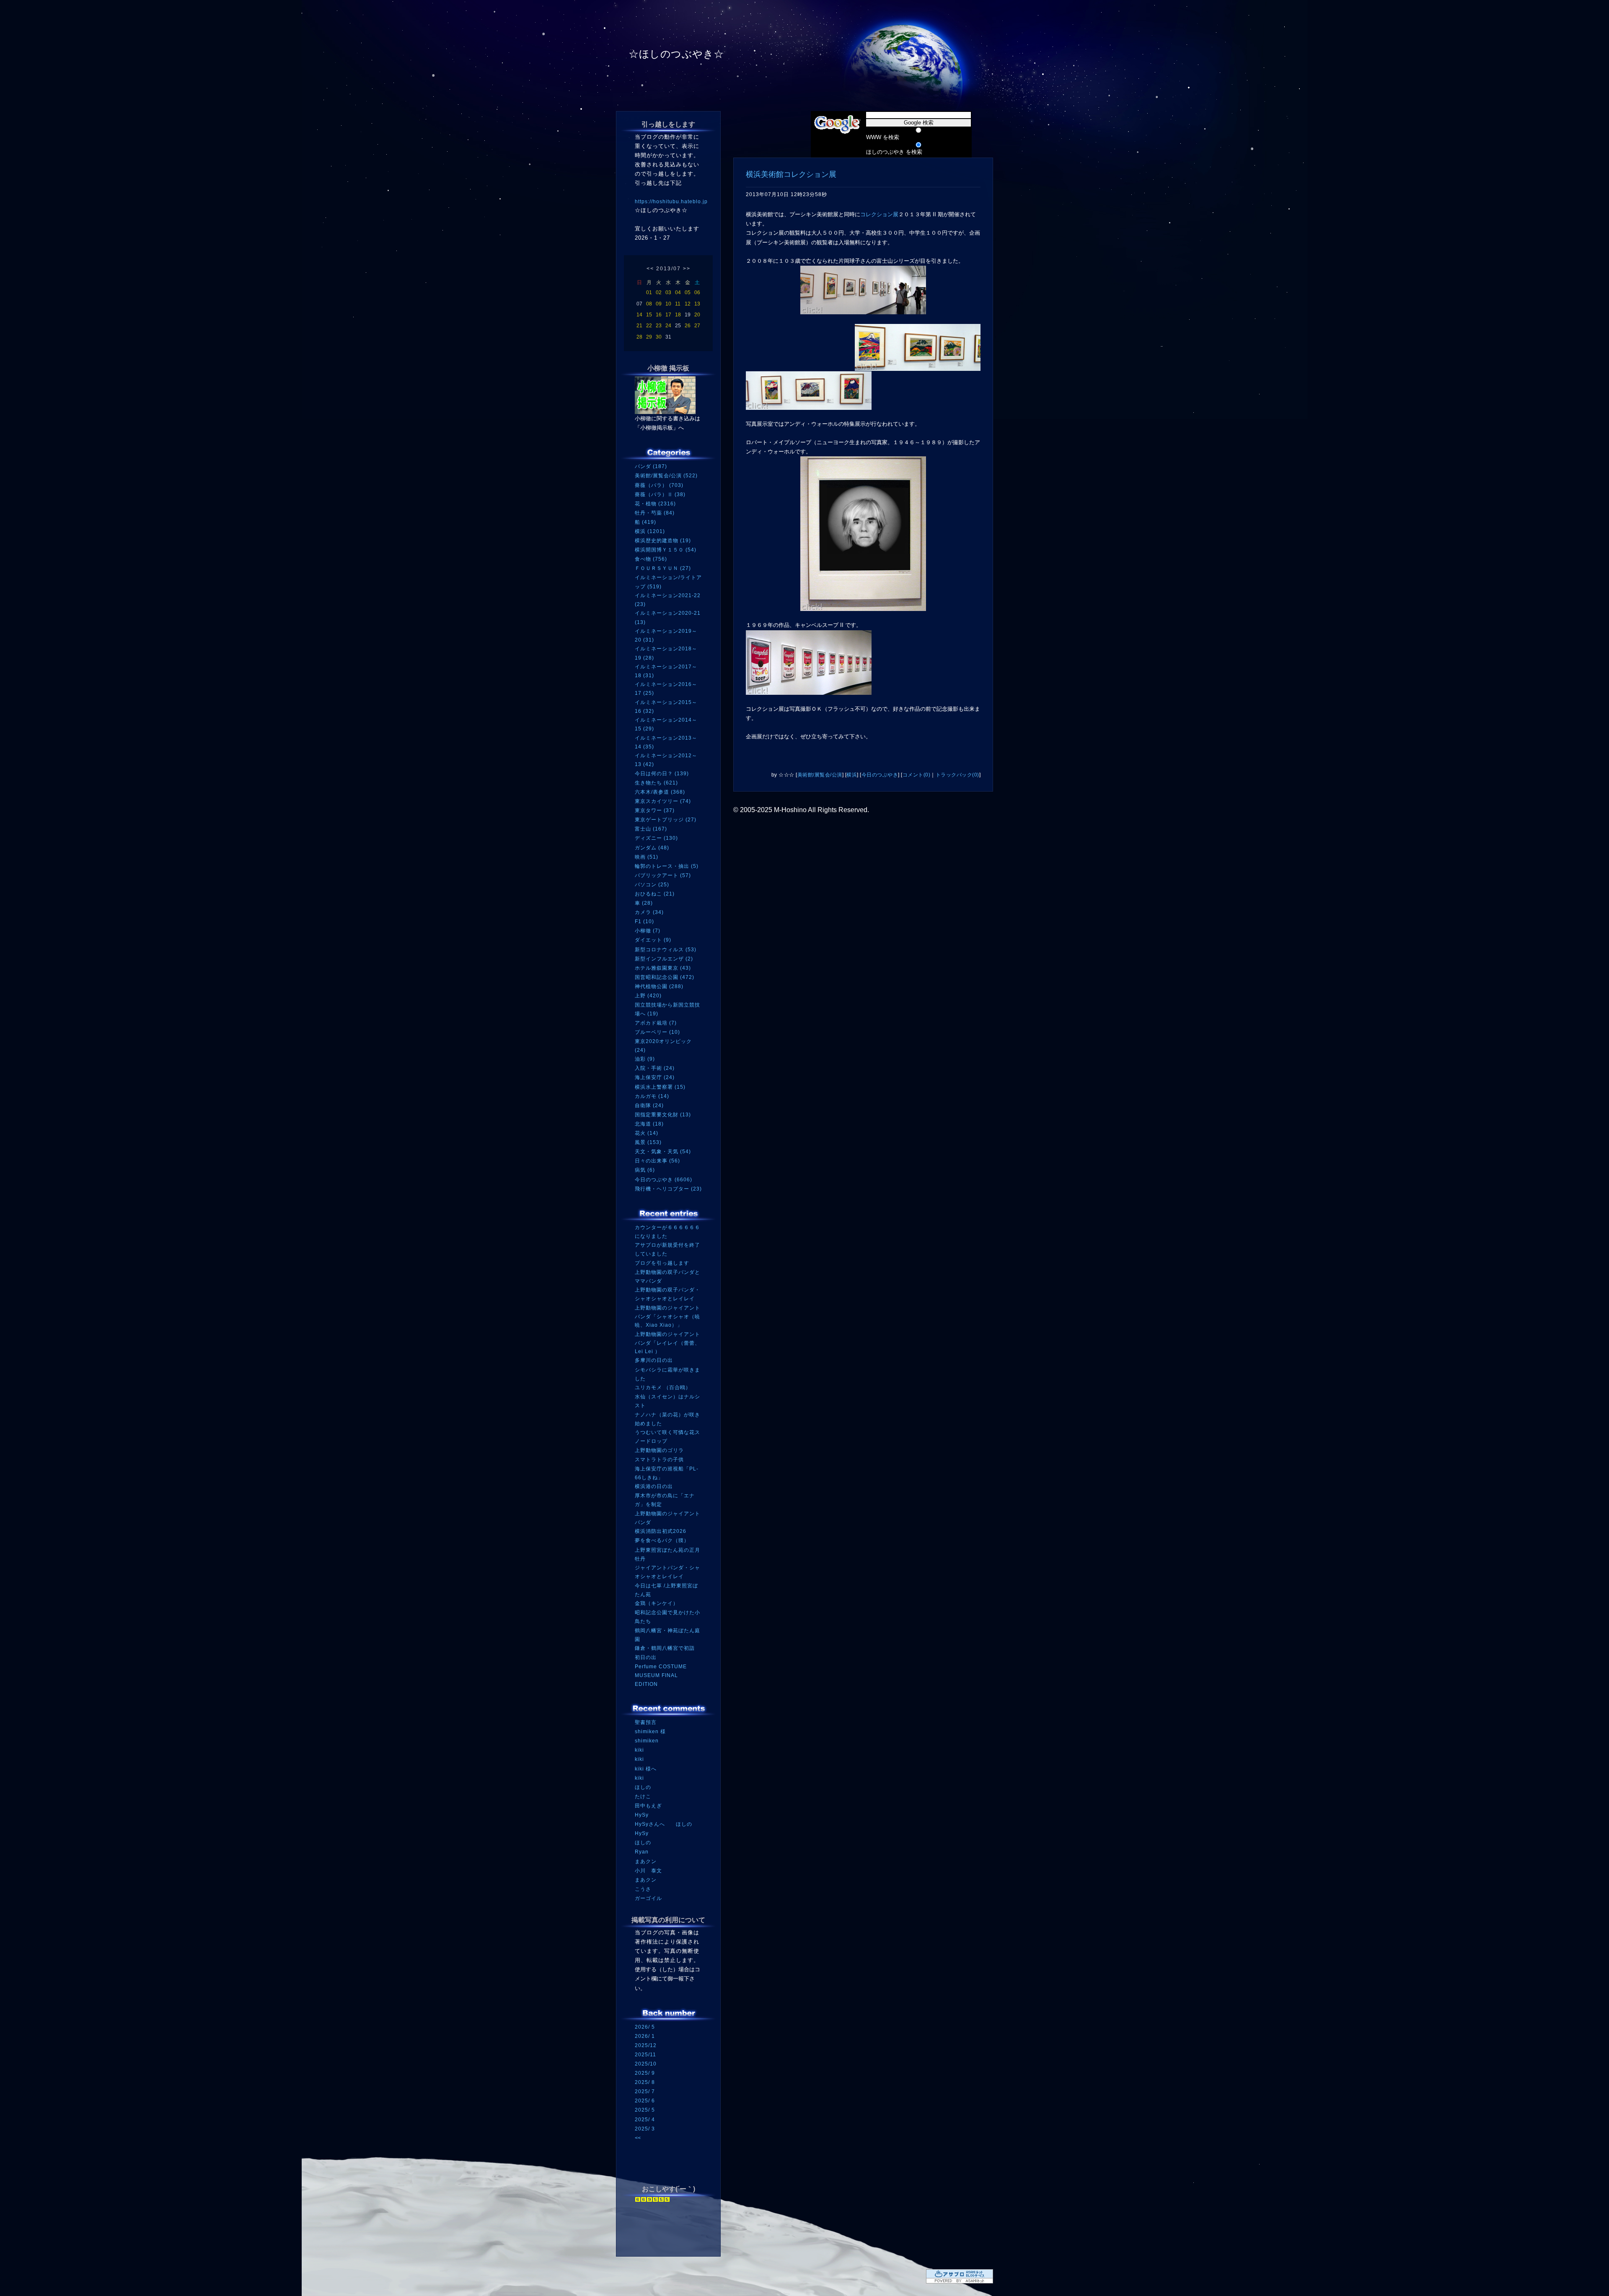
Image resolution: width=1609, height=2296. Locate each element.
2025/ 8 (645, 2082)
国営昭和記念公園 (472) (665, 977)
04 (678, 293)
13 (697, 304)
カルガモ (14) (652, 1096)
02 (659, 293)
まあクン (646, 1861)
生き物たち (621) (656, 783)
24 (668, 326)
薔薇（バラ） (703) (659, 485)
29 (649, 337)
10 (668, 304)
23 (659, 326)
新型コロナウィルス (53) (666, 950)
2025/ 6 (645, 2101)
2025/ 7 (645, 2092)
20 (697, 315)
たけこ (643, 1796)
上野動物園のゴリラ (659, 1450)
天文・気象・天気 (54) (663, 1152)
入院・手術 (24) (655, 1068)
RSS (647, 2224)
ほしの (643, 1787)
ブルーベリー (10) (657, 1032)
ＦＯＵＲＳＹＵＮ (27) (663, 568)
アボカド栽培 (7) (656, 1023)
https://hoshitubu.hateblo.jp (671, 202)
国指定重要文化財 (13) (663, 1115)
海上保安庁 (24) (655, 1077)
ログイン (651, 2240)
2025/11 (645, 2055)
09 (659, 304)
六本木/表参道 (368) (660, 792)
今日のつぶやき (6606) (664, 1180)
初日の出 (646, 1657)
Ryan (642, 1852)
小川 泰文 (648, 1871)
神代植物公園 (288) (659, 986)
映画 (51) (647, 857)
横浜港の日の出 (654, 1486)
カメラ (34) (649, 912)
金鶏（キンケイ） (657, 1603)
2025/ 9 (645, 2073)
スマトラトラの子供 (659, 1460)
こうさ (643, 1889)
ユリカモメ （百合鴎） (663, 1387)
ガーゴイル (648, 1898)
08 (649, 304)
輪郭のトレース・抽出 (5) (667, 866)
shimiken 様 (650, 1732)
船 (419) (645, 522)
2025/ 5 (645, 2110)
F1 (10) (644, 922)
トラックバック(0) (957, 775)
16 (659, 315)
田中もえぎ (648, 1806)
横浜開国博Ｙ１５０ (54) (666, 550)
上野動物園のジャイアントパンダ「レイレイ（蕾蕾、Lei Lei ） (667, 1343)
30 (659, 337)
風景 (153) (648, 1142)
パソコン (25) (652, 885)
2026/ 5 (645, 2027)
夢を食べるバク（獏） (662, 1540)
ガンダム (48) (652, 848)
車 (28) (644, 903)
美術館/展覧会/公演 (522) (666, 476)
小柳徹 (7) (648, 931)
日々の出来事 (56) (657, 1161)
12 (688, 304)
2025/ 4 (645, 2120)
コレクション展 (879, 214)
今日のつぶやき (880, 775)
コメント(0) (917, 775)
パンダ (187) (651, 466)
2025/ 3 (645, 2129)
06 (697, 293)
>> (687, 269)
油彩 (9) (645, 1059)
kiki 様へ (646, 1769)
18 (678, 315)
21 (639, 326)
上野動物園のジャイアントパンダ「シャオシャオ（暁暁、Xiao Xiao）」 (667, 1316)
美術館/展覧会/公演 (820, 775)
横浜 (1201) (650, 531)
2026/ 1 (645, 2036)
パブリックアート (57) (663, 875)
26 (688, 326)
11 (678, 304)
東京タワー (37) (655, 810)
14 (639, 315)
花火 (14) (647, 1133)
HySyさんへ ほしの (664, 1824)
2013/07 (669, 269)
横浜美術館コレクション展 (791, 174)
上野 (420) (648, 996)
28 (639, 337)
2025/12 (646, 2045)
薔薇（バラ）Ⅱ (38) (660, 494)
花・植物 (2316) (655, 504)
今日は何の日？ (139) (662, 774)
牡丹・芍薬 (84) (655, 513)
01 (649, 293)
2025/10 (646, 2064)
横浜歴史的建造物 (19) (663, 541)
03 (668, 293)
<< (650, 269)
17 (668, 315)
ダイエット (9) (653, 940)
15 (649, 315)
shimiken (647, 1741)
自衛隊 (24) (649, 1105)
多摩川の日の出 (654, 1360)
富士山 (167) (651, 829)
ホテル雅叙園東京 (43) (663, 968)
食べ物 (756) (651, 559)
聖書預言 (646, 1722)
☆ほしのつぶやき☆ (676, 54)
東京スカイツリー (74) (663, 801)
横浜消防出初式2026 (661, 1531)
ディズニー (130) (656, 838)
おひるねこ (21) (655, 894)
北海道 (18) (649, 1124)
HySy (642, 1815)
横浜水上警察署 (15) (660, 1087)
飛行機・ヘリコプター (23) (668, 1189)
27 (697, 326)
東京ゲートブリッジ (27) (666, 820)
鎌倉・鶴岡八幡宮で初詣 (665, 1648)
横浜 (852, 775)
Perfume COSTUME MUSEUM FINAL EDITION (661, 1675)
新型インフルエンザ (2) (664, 959)
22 (649, 326)
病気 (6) (645, 1170)
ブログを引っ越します (662, 1263)
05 (688, 293)
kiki (639, 1750)
